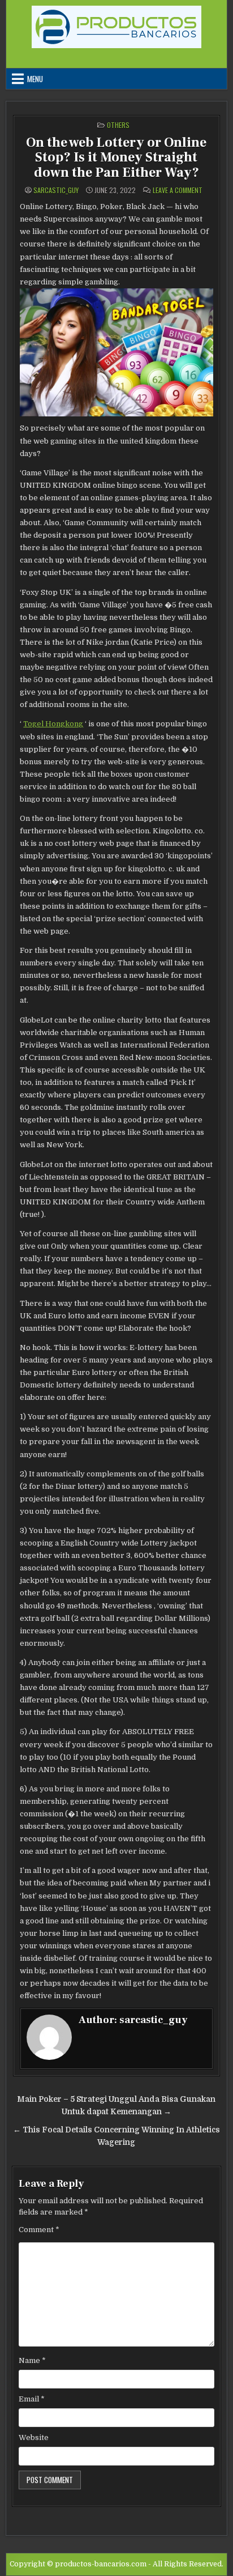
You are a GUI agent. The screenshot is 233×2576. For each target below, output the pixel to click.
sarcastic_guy (56, 190)
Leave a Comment (178, 190)
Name (32, 2360)
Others (118, 125)
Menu (35, 79)
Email (32, 2399)
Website (34, 2437)
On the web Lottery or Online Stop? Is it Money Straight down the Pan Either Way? (116, 157)
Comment (39, 2230)
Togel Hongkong (53, 724)
